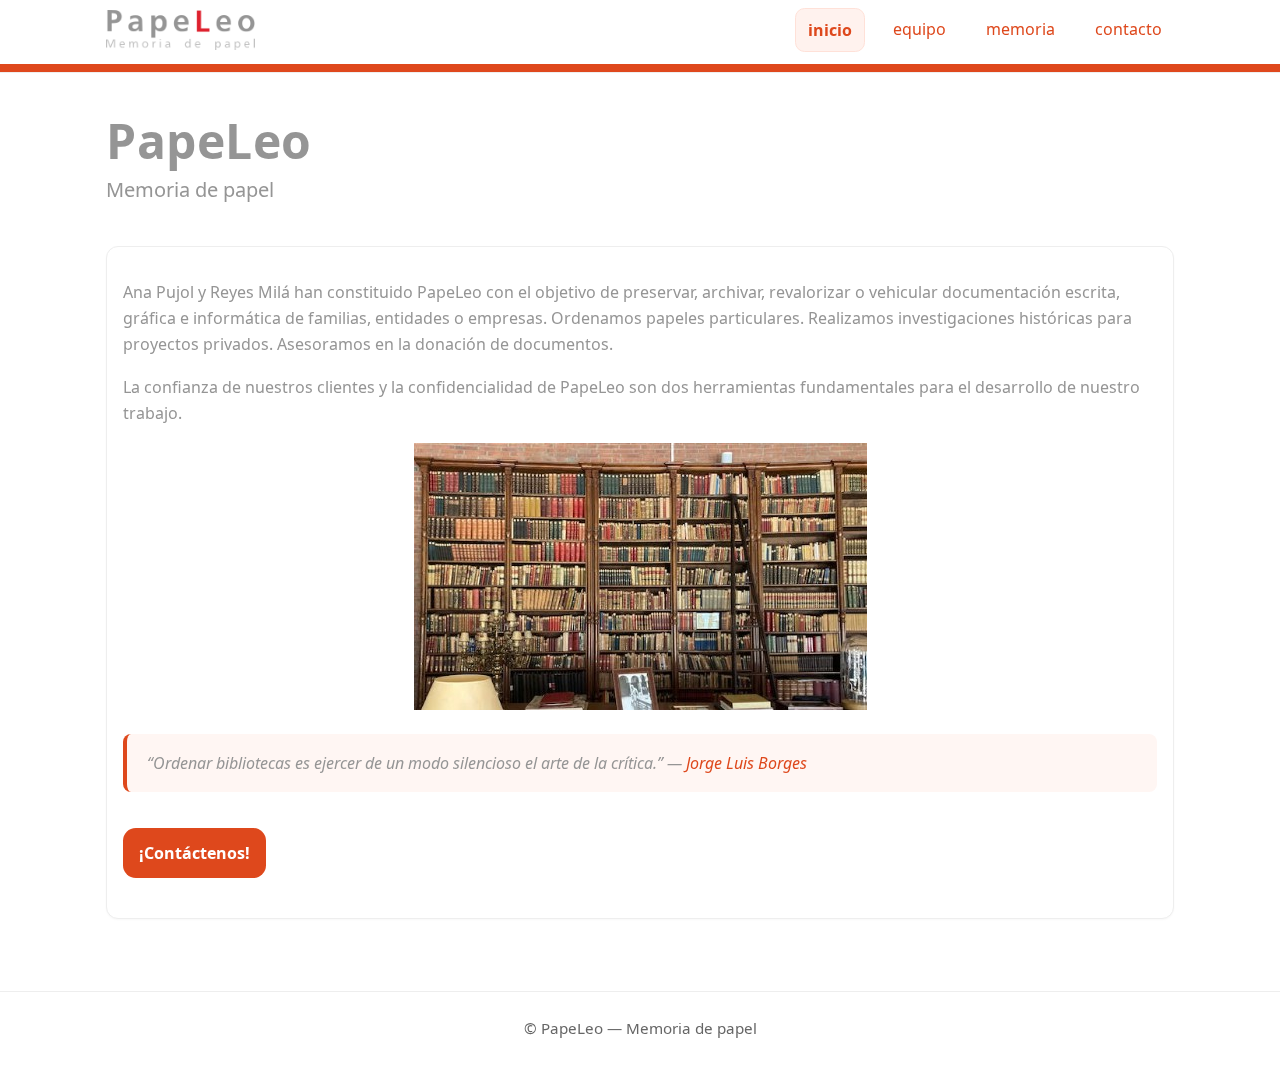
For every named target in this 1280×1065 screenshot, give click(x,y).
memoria (1020, 29)
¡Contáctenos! (194, 853)
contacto (1128, 29)
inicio (830, 30)
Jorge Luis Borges (746, 763)
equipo (919, 29)
